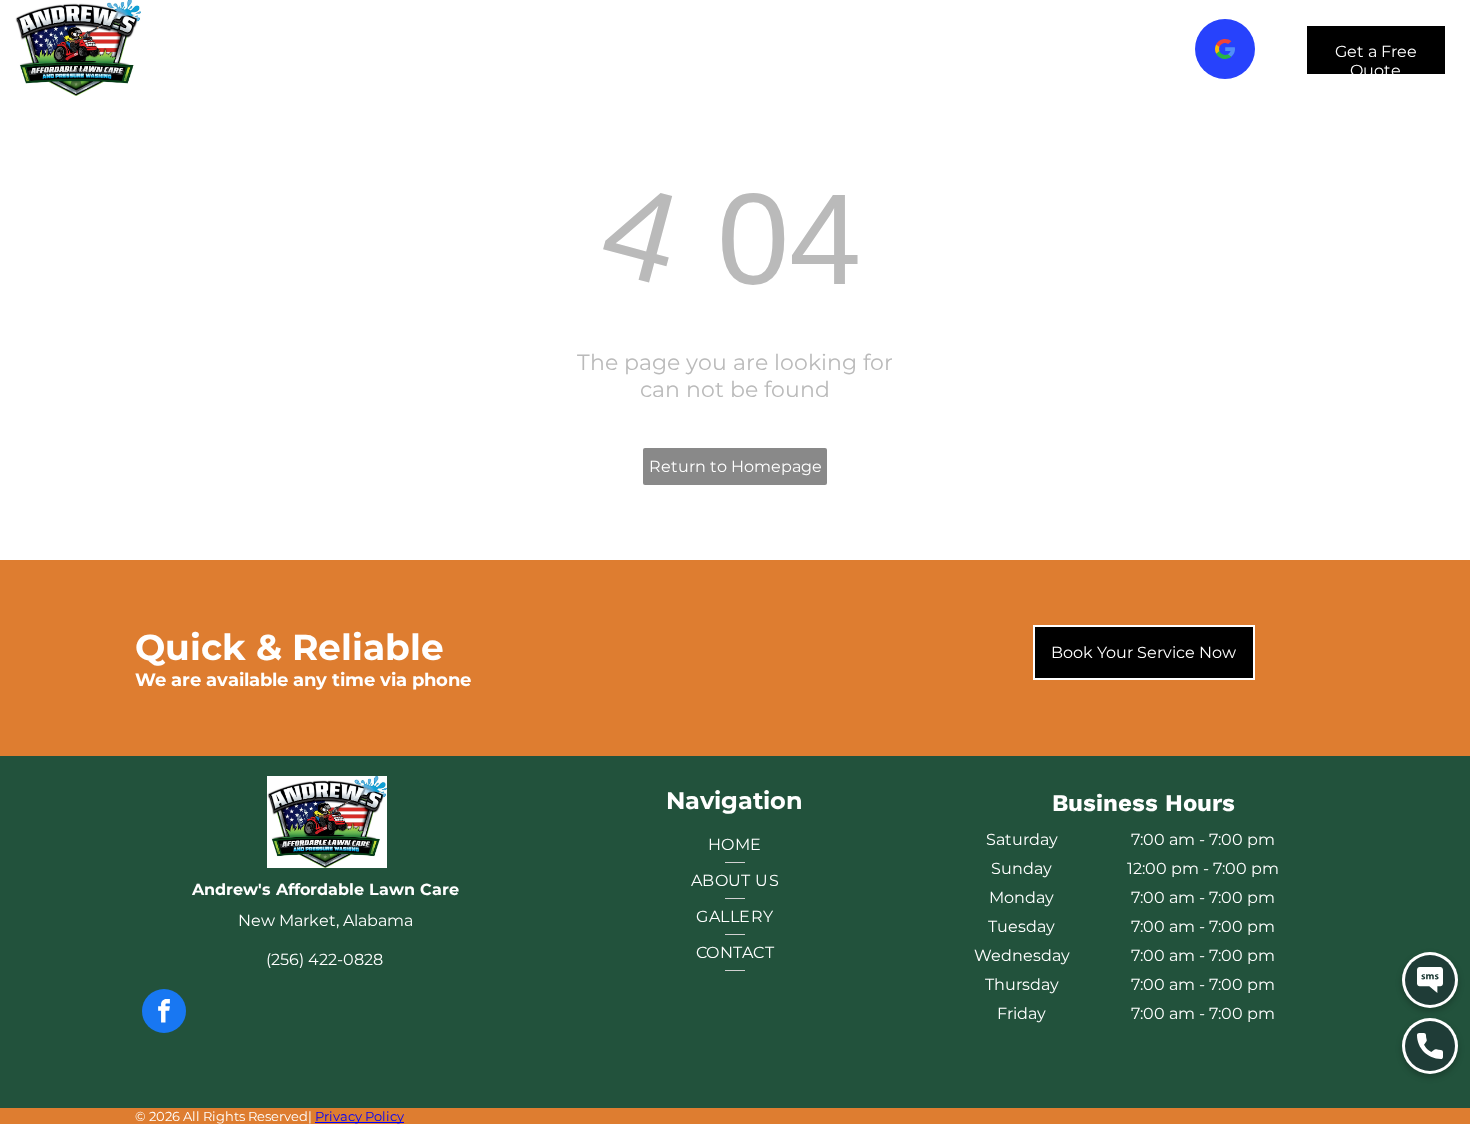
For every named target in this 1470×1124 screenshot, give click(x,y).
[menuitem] (374, 50)
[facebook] (164, 1013)
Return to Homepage (735, 466)
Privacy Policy (359, 1116)
